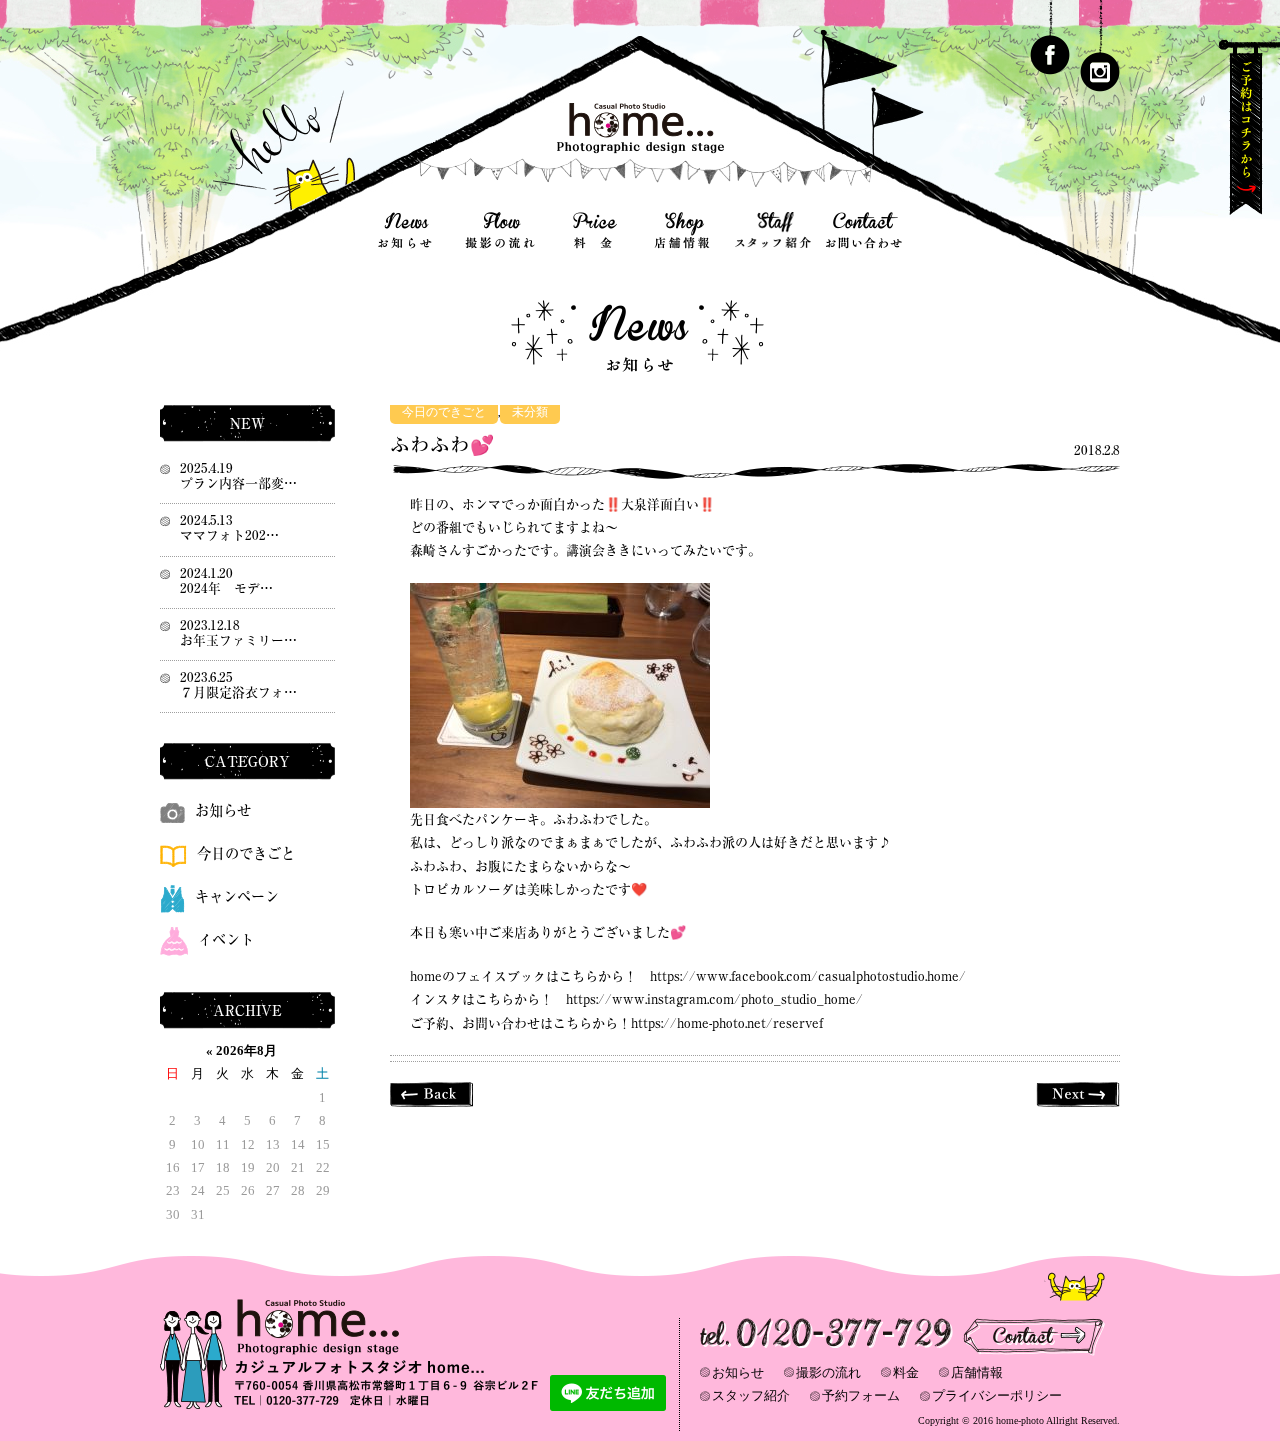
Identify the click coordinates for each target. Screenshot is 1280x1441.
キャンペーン (237, 896)
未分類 (530, 412)
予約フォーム (861, 1395)
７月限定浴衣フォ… (238, 692)
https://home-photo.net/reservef (727, 1023)
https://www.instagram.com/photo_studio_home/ (714, 999)
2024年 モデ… (226, 588)
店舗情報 (977, 1372)
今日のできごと (444, 412)
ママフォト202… (229, 535)
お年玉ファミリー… (238, 640)
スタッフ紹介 (751, 1395)
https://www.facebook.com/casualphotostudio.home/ (808, 976)
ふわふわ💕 (442, 444)
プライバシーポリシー (997, 1395)
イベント (226, 939)
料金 (906, 1372)
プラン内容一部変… (238, 483)
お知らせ (223, 810)
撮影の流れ (828, 1372)
